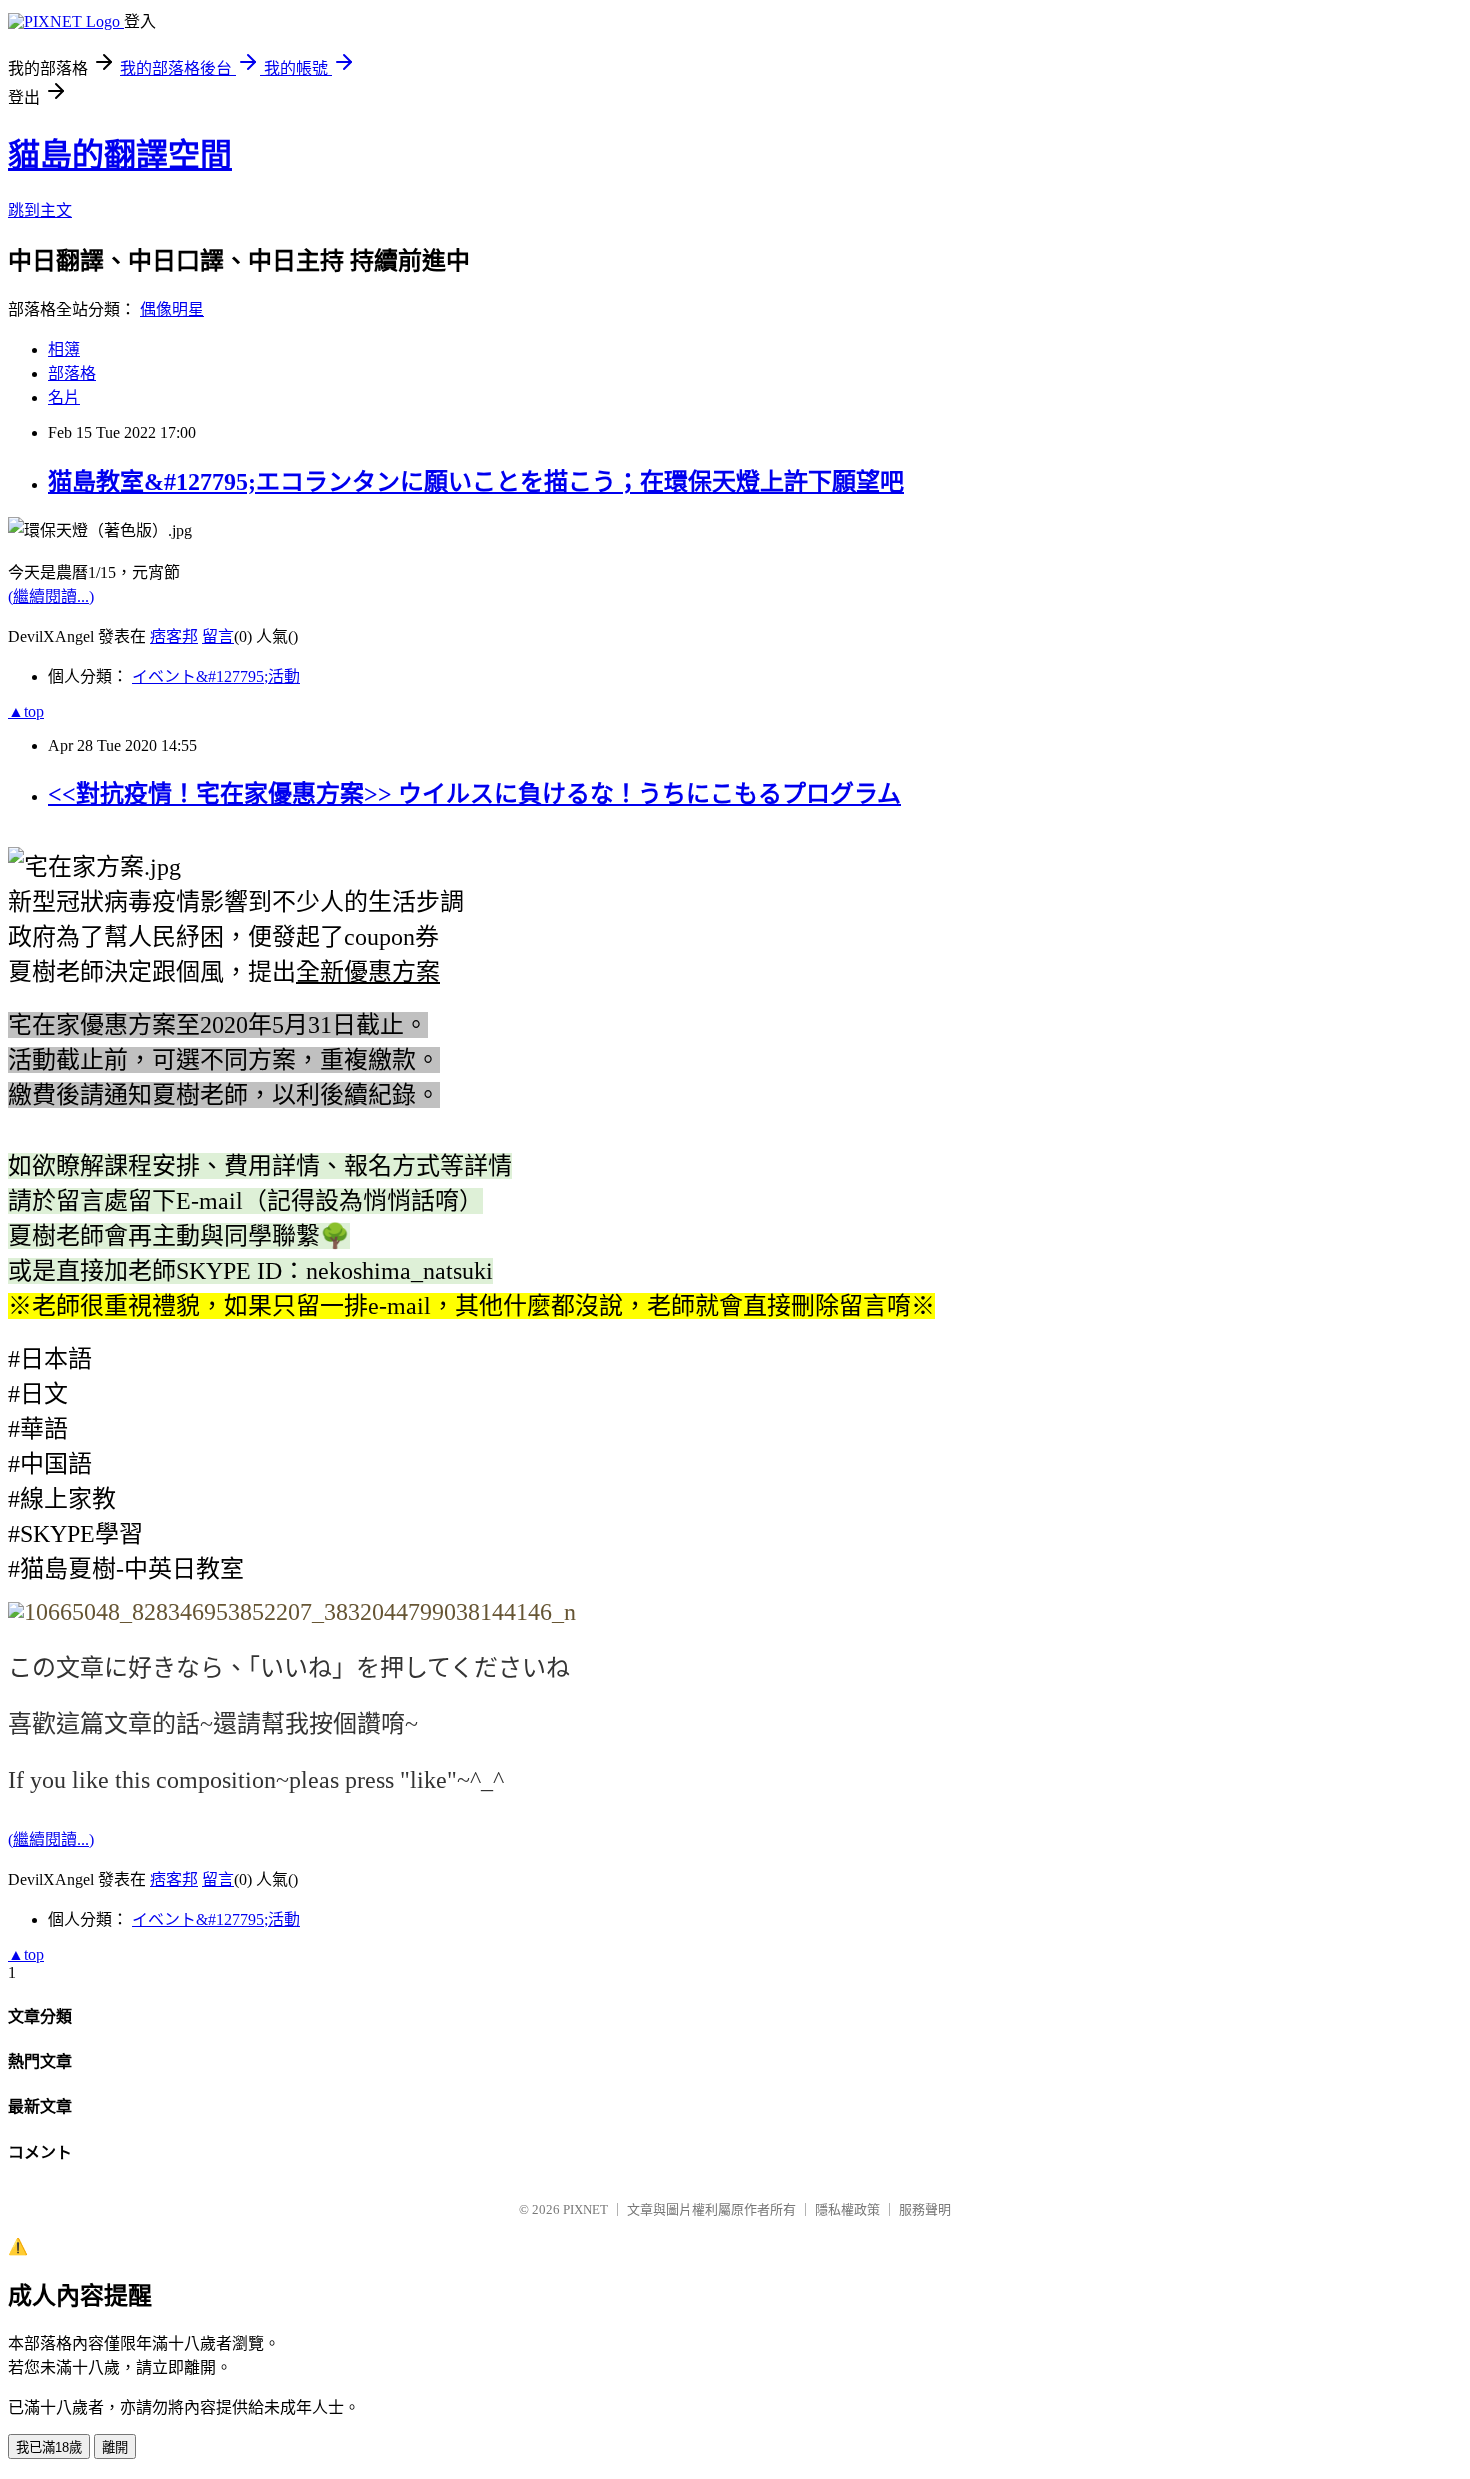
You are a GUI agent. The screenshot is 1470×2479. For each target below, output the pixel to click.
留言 (218, 636)
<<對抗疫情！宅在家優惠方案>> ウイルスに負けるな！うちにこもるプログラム (474, 794)
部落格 (72, 373)
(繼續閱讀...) (51, 596)
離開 (115, 2447)
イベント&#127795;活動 (216, 676)
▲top (26, 711)
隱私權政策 (847, 2209)
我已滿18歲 (49, 2447)
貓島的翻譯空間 (120, 155)
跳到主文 (40, 210)
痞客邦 (174, 636)
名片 (64, 397)
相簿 (64, 349)
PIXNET (585, 2209)
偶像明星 (172, 309)
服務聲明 (925, 2209)
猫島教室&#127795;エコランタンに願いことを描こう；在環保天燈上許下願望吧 (476, 482)
